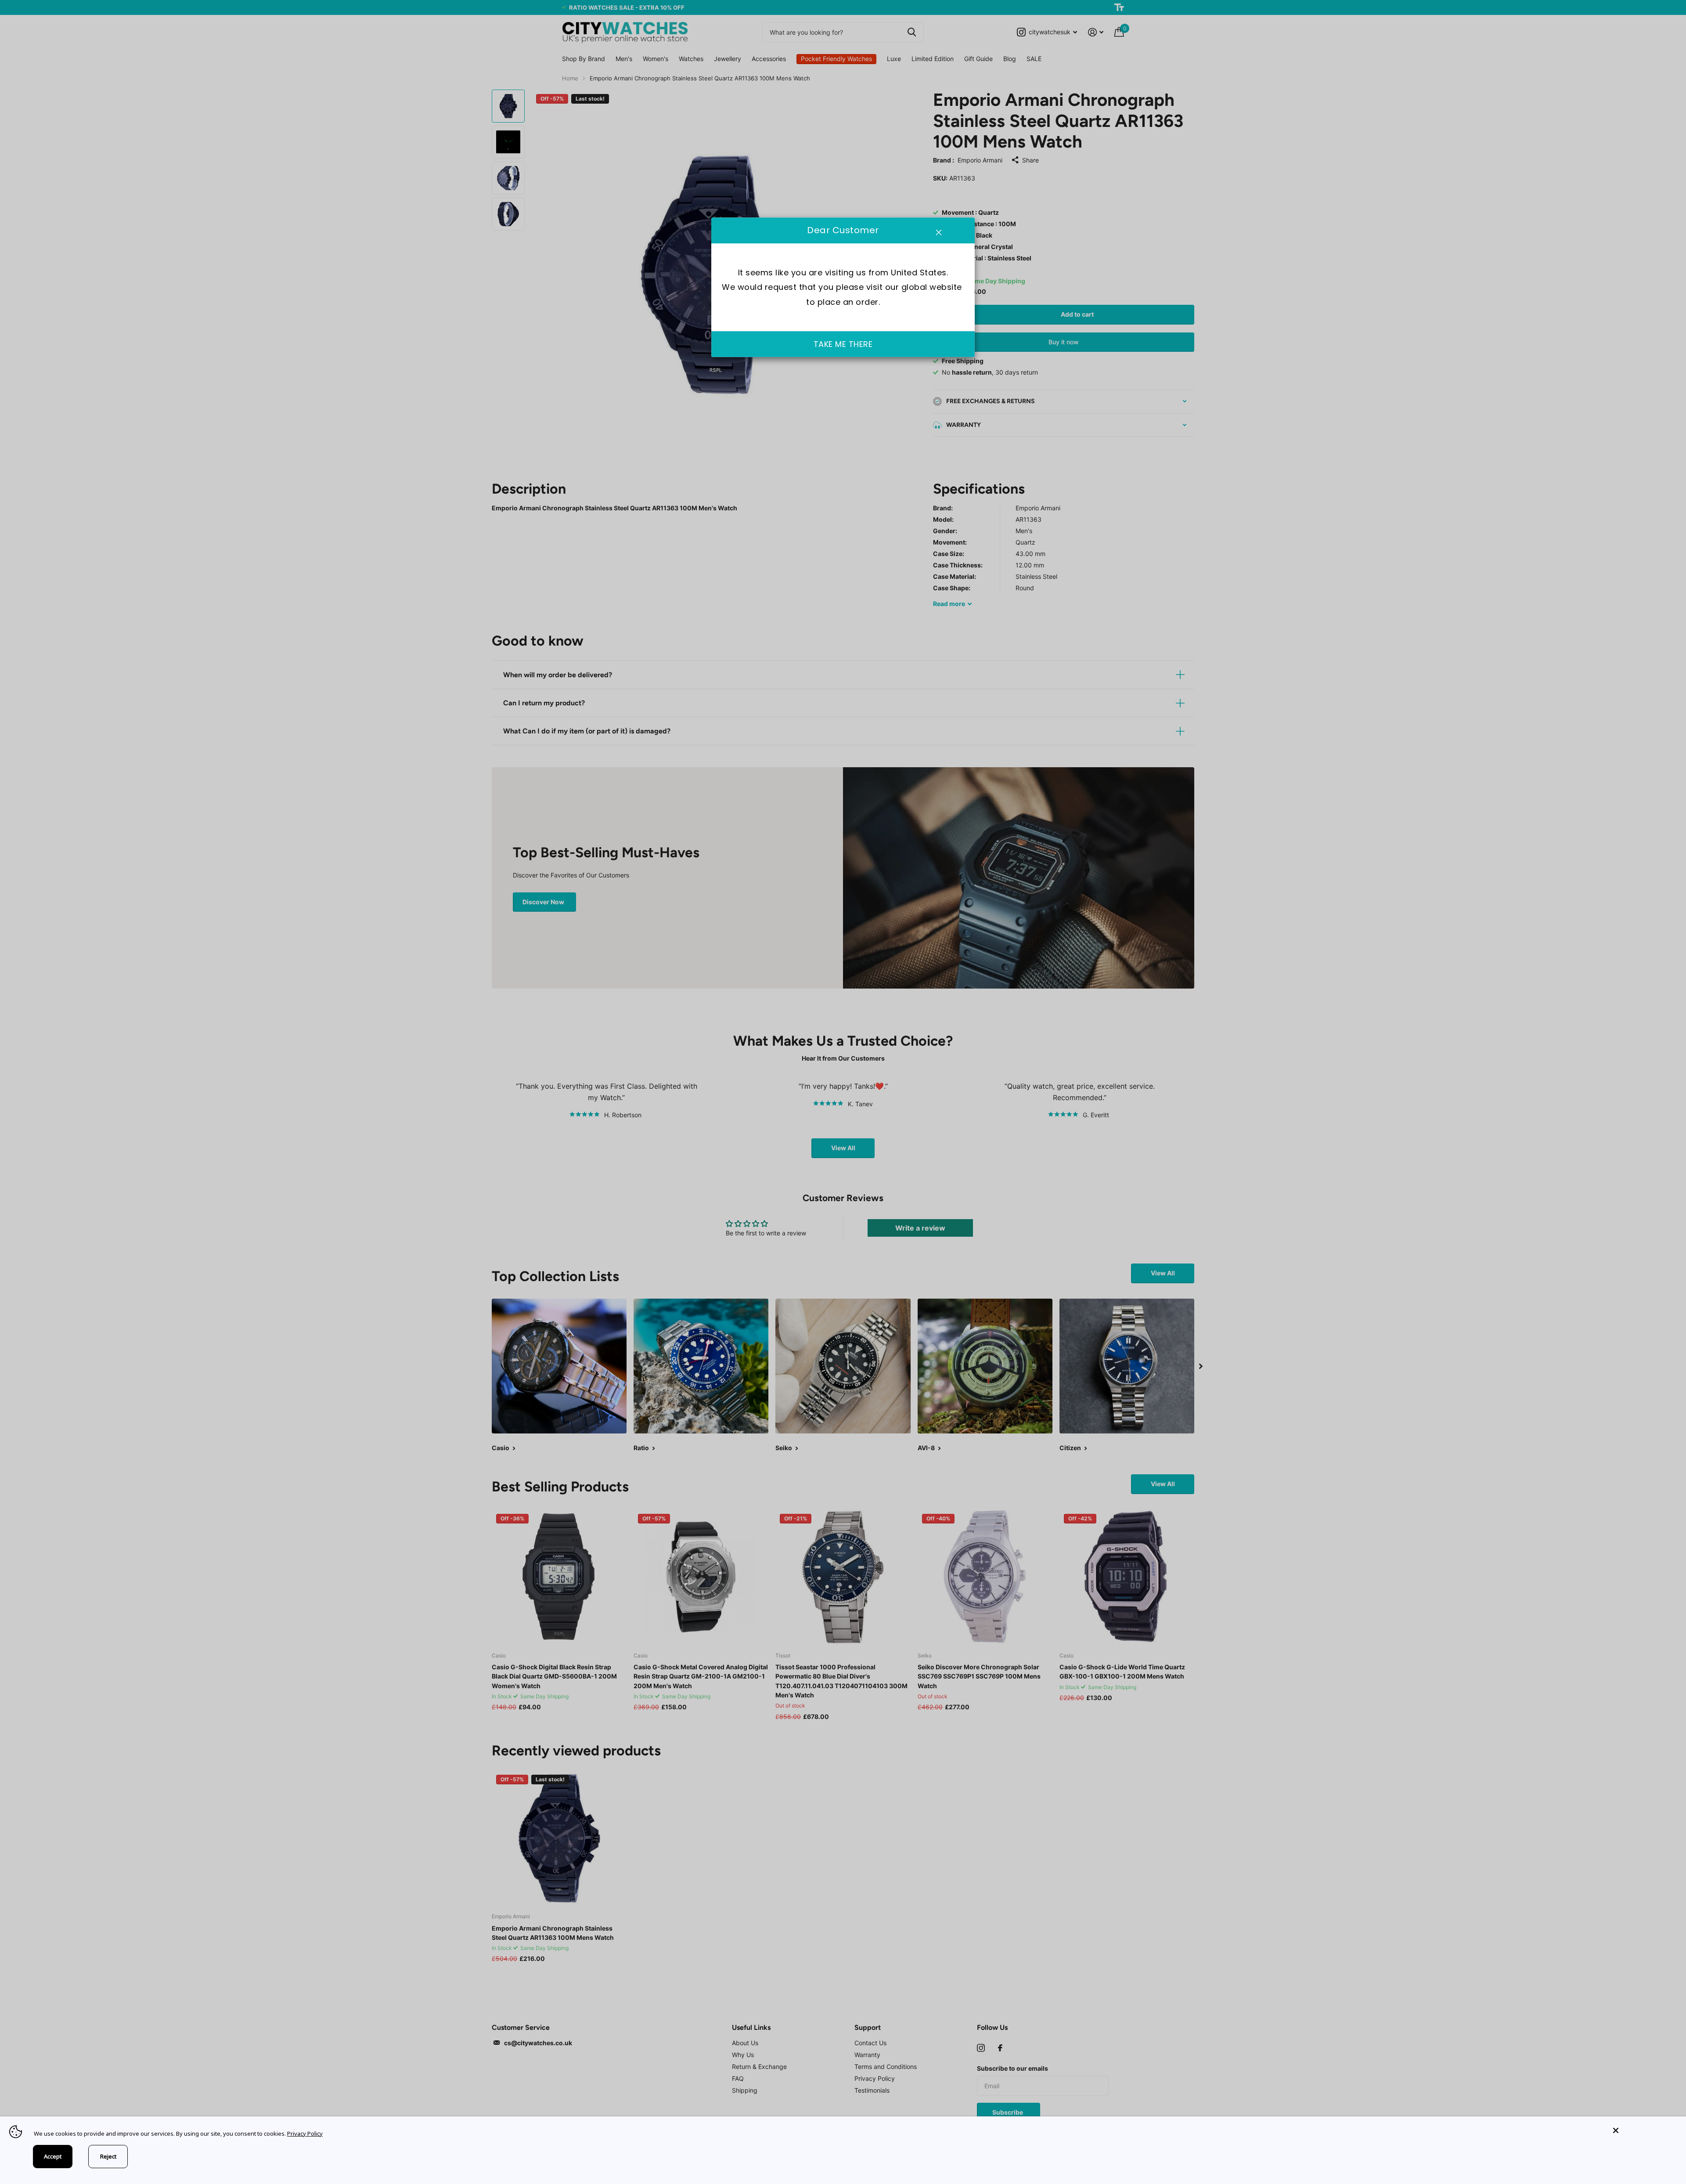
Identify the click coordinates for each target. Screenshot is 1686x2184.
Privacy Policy (305, 2133)
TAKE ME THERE (843, 344)
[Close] (1643, 2131)
